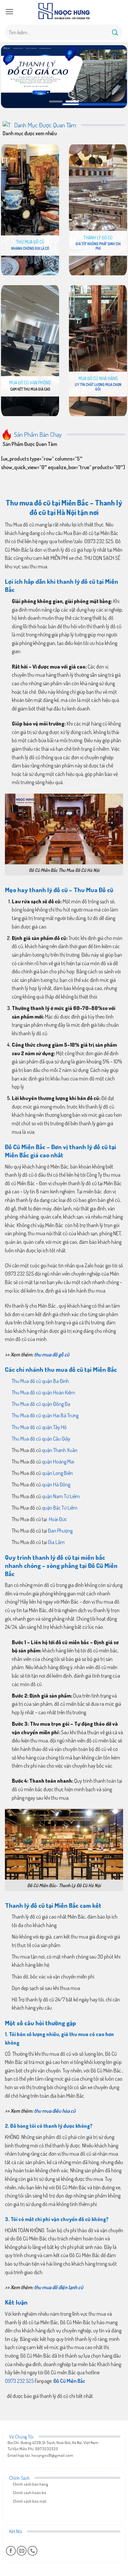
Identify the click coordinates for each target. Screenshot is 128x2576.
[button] (9, 12)
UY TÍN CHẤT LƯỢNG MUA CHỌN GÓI (98, 387)
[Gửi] (115, 32)
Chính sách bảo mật (30, 2501)
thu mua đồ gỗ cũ (52, 1354)
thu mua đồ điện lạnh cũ (59, 2287)
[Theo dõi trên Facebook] (11, 2551)
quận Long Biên (57, 1473)
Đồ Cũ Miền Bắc (69, 2381)
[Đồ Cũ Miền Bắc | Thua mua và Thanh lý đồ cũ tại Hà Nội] (64, 11)
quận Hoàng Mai (58, 1462)
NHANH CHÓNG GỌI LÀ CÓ (30, 248)
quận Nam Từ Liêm (61, 1496)
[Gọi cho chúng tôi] (32, 2551)
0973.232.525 (19, 2381)
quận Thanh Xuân (59, 1450)
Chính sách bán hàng (31, 2484)
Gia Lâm (56, 1542)
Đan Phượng (60, 1531)
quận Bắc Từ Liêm (60, 1508)
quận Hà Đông (56, 1484)
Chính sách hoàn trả (30, 2493)
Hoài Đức (57, 1519)
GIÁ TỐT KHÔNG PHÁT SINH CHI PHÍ (98, 246)
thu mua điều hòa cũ (55, 2111)
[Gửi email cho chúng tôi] (22, 2551)
